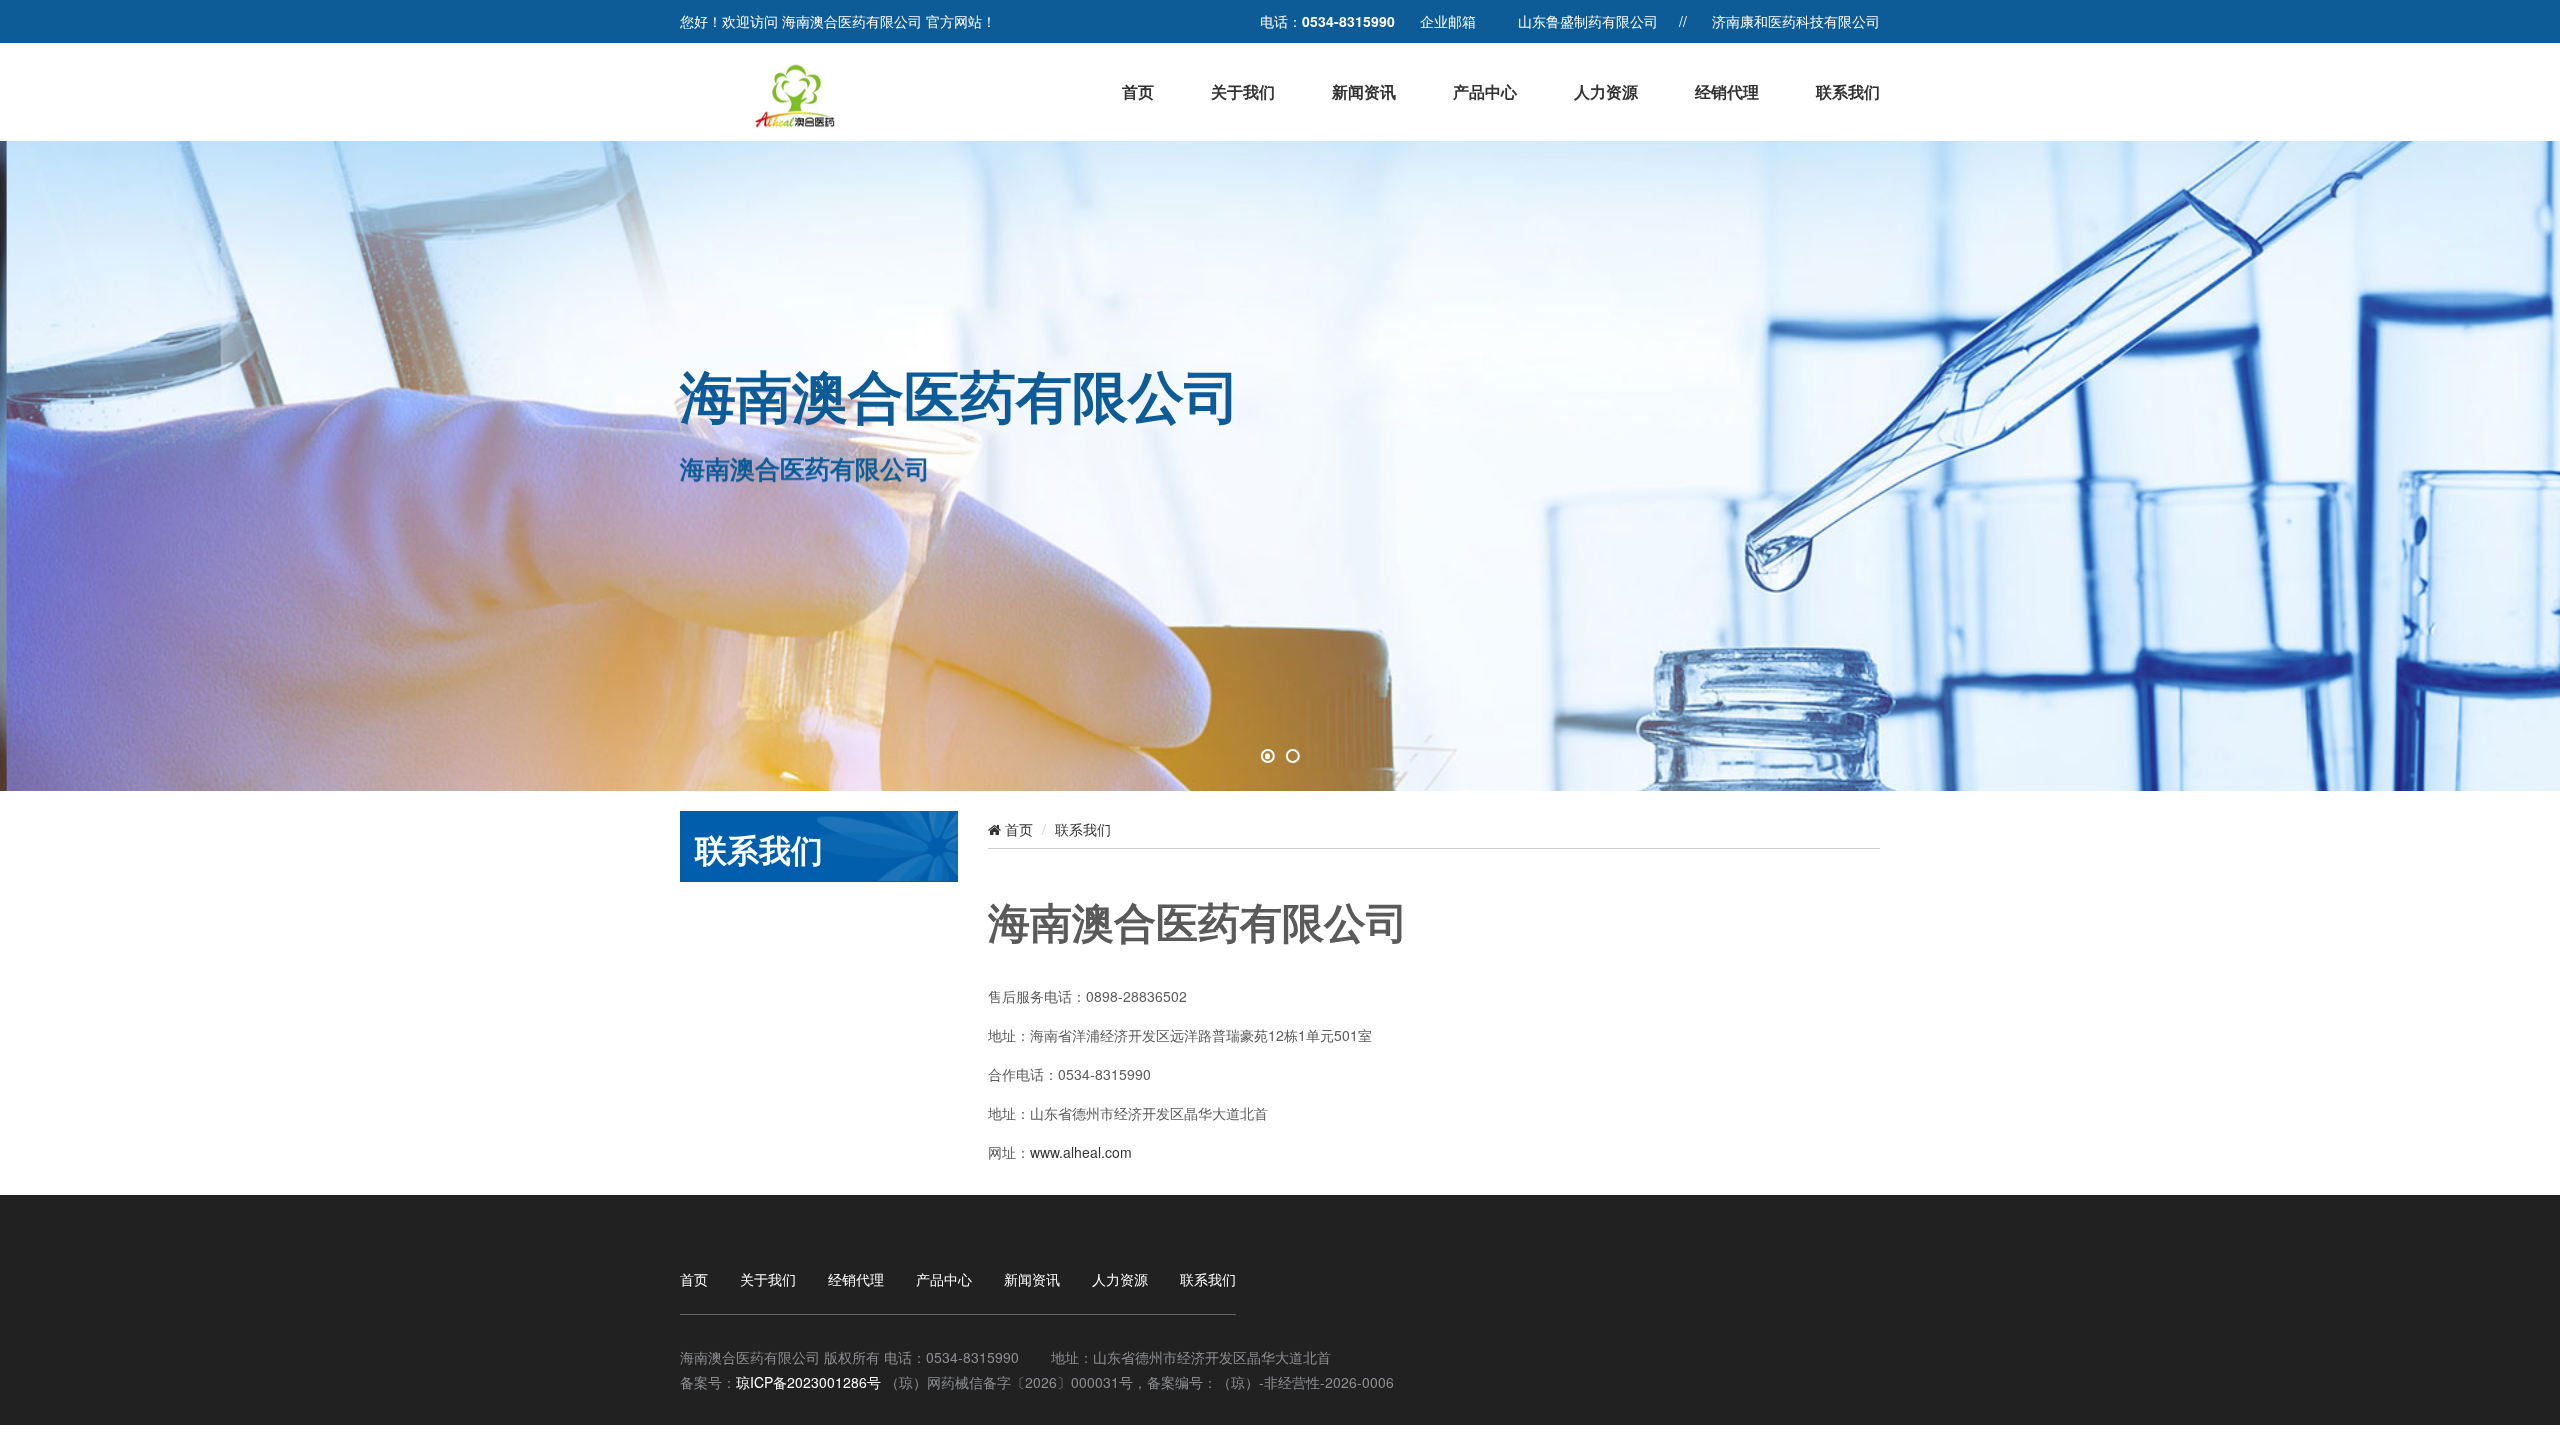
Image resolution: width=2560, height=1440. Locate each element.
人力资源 (1606, 91)
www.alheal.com (1081, 1152)
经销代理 (1727, 91)
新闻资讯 (1364, 91)
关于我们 (1243, 91)
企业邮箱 (1448, 21)
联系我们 (1848, 91)
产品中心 (1485, 91)
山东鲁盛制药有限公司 (1588, 21)
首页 (1138, 91)
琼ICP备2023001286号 (808, 1382)
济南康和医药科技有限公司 (1796, 21)
